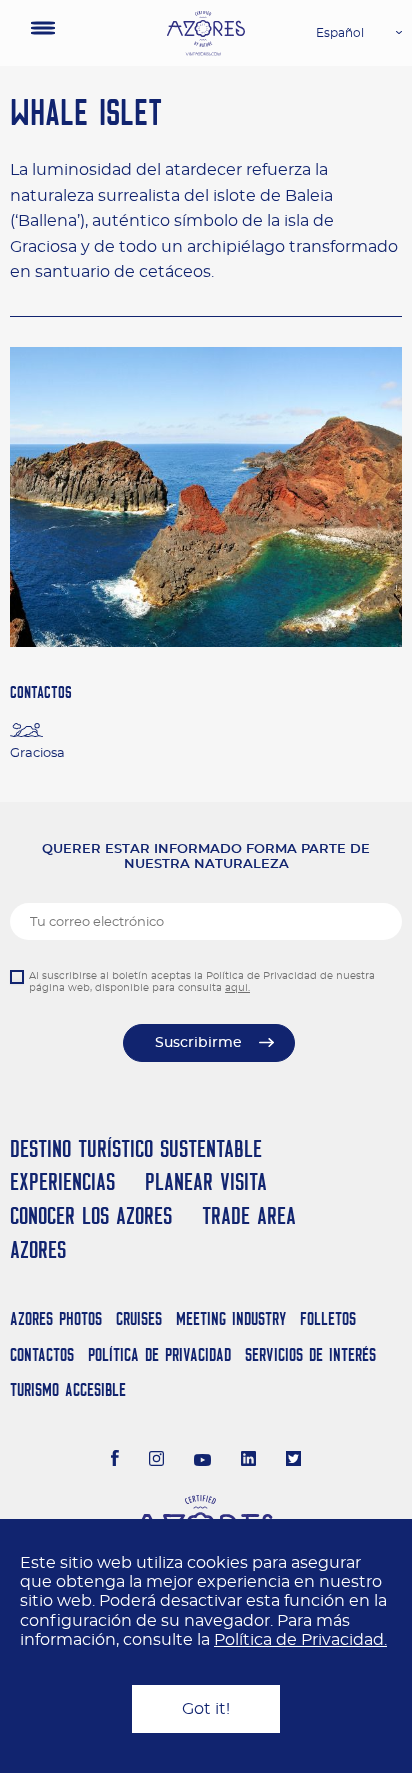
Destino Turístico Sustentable (136, 1148)
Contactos (42, 1354)
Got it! (206, 1709)
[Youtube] (203, 1461)
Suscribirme (198, 1043)
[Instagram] (156, 1461)
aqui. (237, 988)
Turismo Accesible (68, 1389)
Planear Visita (206, 1181)
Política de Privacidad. (300, 1640)
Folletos (328, 1318)
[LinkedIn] (248, 1461)
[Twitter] (293, 1461)
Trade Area (249, 1215)
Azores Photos (56, 1318)
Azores (38, 1249)
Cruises (139, 1318)
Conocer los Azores (91, 1215)
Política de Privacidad (159, 1354)
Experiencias (62, 1181)
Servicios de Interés (310, 1354)
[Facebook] (115, 1461)
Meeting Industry (231, 1318)
